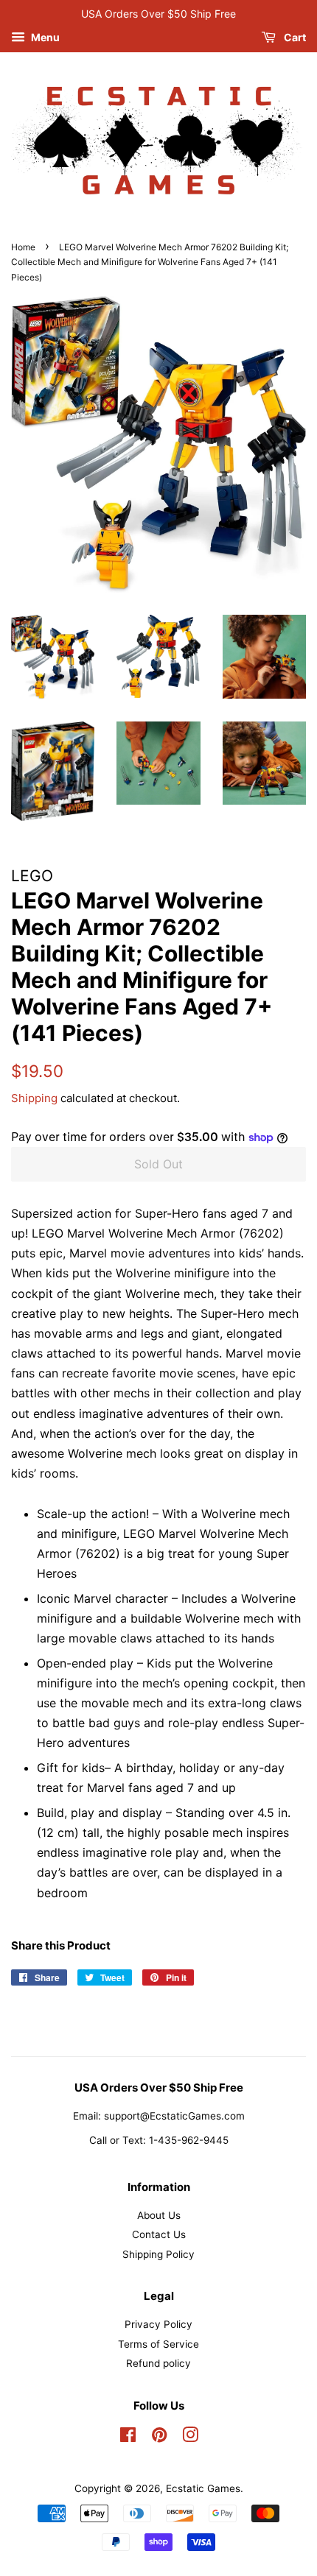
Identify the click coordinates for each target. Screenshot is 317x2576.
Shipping (34, 1098)
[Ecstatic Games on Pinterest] (159, 2438)
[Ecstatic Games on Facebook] (128, 2438)
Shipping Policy (158, 2254)
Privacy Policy (158, 2324)
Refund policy (158, 2363)
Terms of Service (158, 2344)
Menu (44, 37)
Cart (294, 37)
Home (23, 247)
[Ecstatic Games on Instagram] (190, 2438)
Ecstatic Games (203, 2488)
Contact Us (159, 2234)
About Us (159, 2215)
